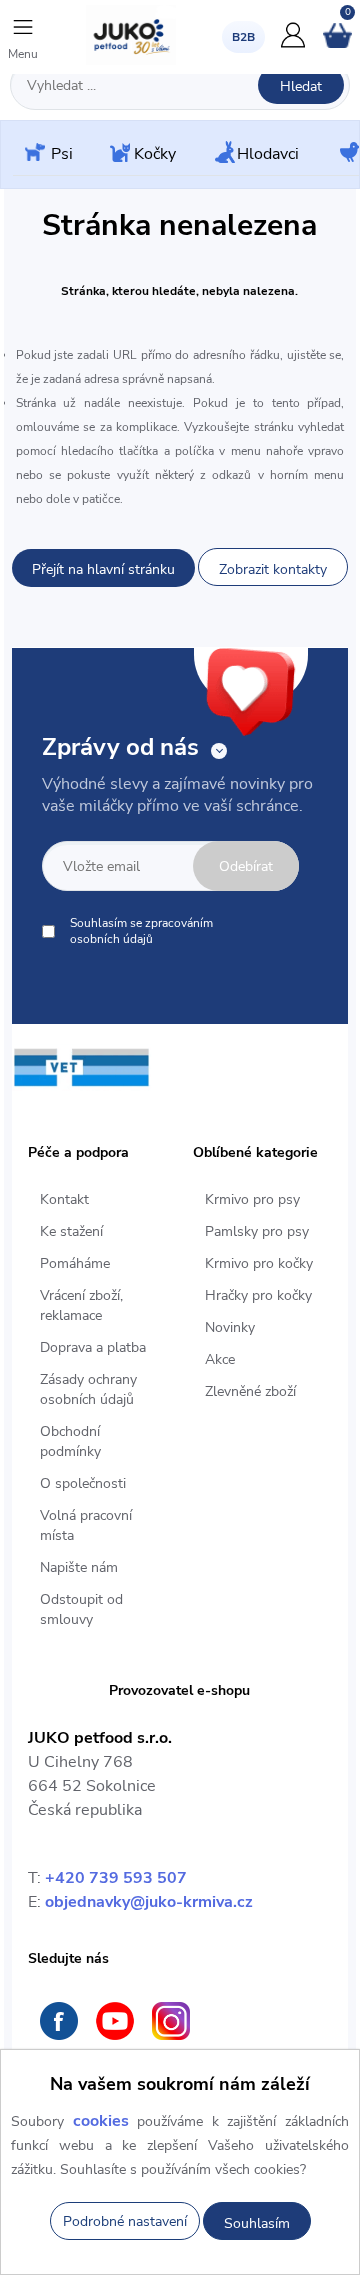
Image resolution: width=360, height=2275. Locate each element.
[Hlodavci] (223, 154)
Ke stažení (71, 1231)
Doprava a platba (93, 1347)
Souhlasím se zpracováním (141, 931)
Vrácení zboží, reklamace (81, 1305)
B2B (243, 37)
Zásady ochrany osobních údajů (88, 1389)
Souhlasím (257, 2223)
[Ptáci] (348, 154)
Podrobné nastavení (125, 2221)
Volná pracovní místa (86, 1525)
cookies (101, 2121)
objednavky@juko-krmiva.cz (149, 1902)
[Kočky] (118, 154)
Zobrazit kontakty (273, 569)
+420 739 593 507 (116, 1878)
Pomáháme (75, 1263)
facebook (59, 2021)
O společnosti (83, 1483)
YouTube (115, 2021)
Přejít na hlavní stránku (103, 569)
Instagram (171, 2021)
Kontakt (64, 1199)
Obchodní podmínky (70, 1441)
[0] (337, 44)
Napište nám (79, 1567)
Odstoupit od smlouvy (81, 1609)
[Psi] (33, 153)
